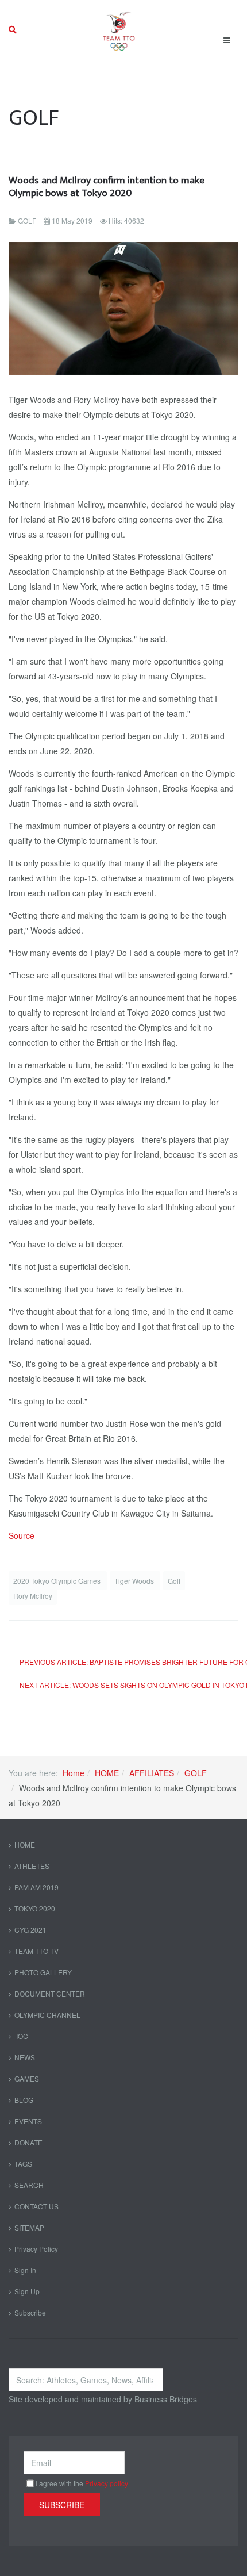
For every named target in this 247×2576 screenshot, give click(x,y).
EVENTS (28, 2121)
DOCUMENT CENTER (50, 1993)
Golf (174, 1581)
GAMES (27, 2078)
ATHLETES (32, 1866)
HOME (107, 1773)
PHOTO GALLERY (43, 1972)
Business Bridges (166, 2399)
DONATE (28, 2142)
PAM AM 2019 (36, 1887)
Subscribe (30, 2312)
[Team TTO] (119, 30)
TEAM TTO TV (36, 1951)
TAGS (23, 2164)
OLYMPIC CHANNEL (47, 2015)
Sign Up (27, 2291)
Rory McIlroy (33, 1596)
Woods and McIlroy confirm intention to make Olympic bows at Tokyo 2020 (107, 187)
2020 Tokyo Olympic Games (58, 1581)
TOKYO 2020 (35, 1908)
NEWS (25, 2057)
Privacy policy (107, 2483)
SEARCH (29, 2185)
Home (74, 1773)
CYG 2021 (30, 1930)
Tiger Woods (135, 1581)
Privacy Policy (36, 2249)
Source (22, 1535)
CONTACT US (36, 2206)
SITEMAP (29, 2227)
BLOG (24, 2100)
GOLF (196, 1773)
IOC (21, 2036)
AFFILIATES (152, 1773)
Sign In (25, 2270)
